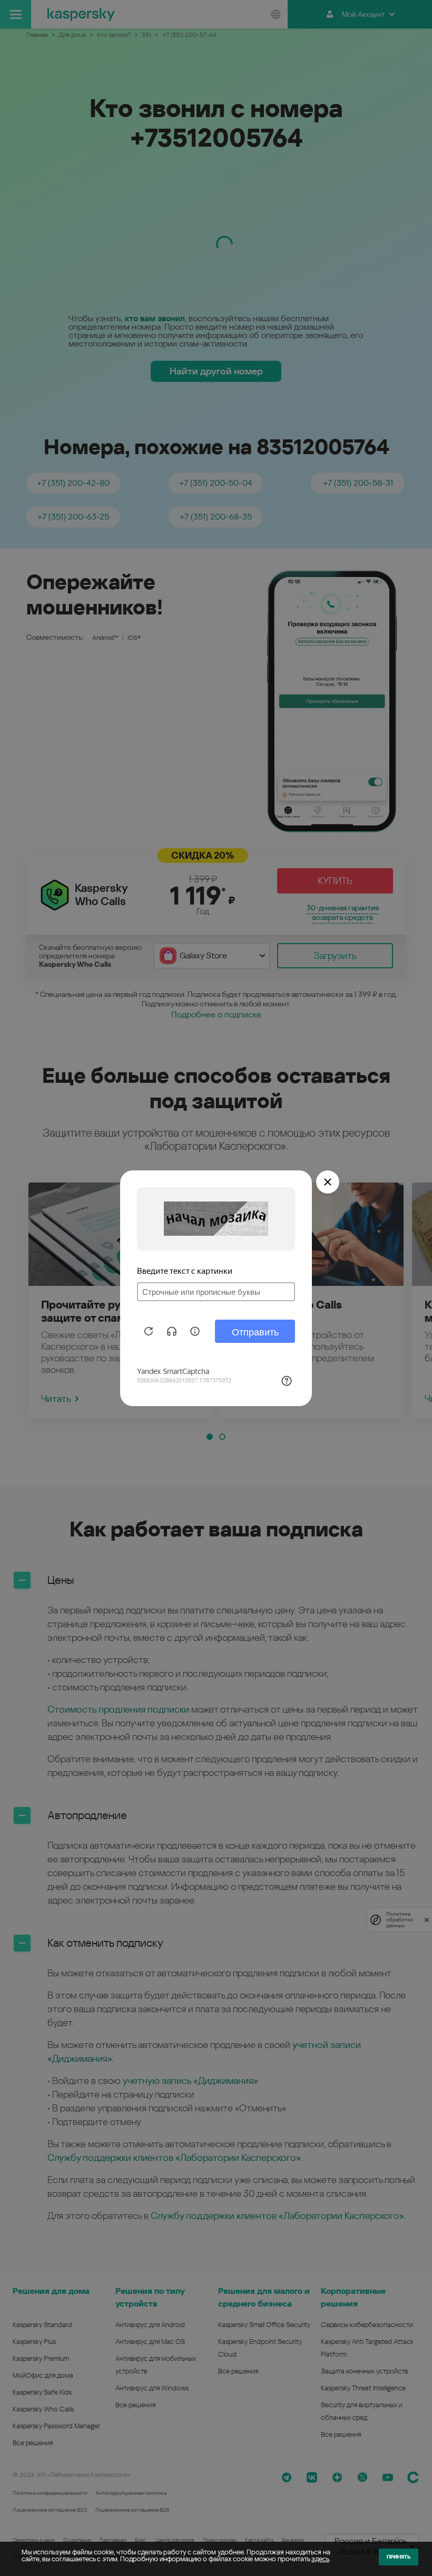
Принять (399, 2557)
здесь (320, 2559)
